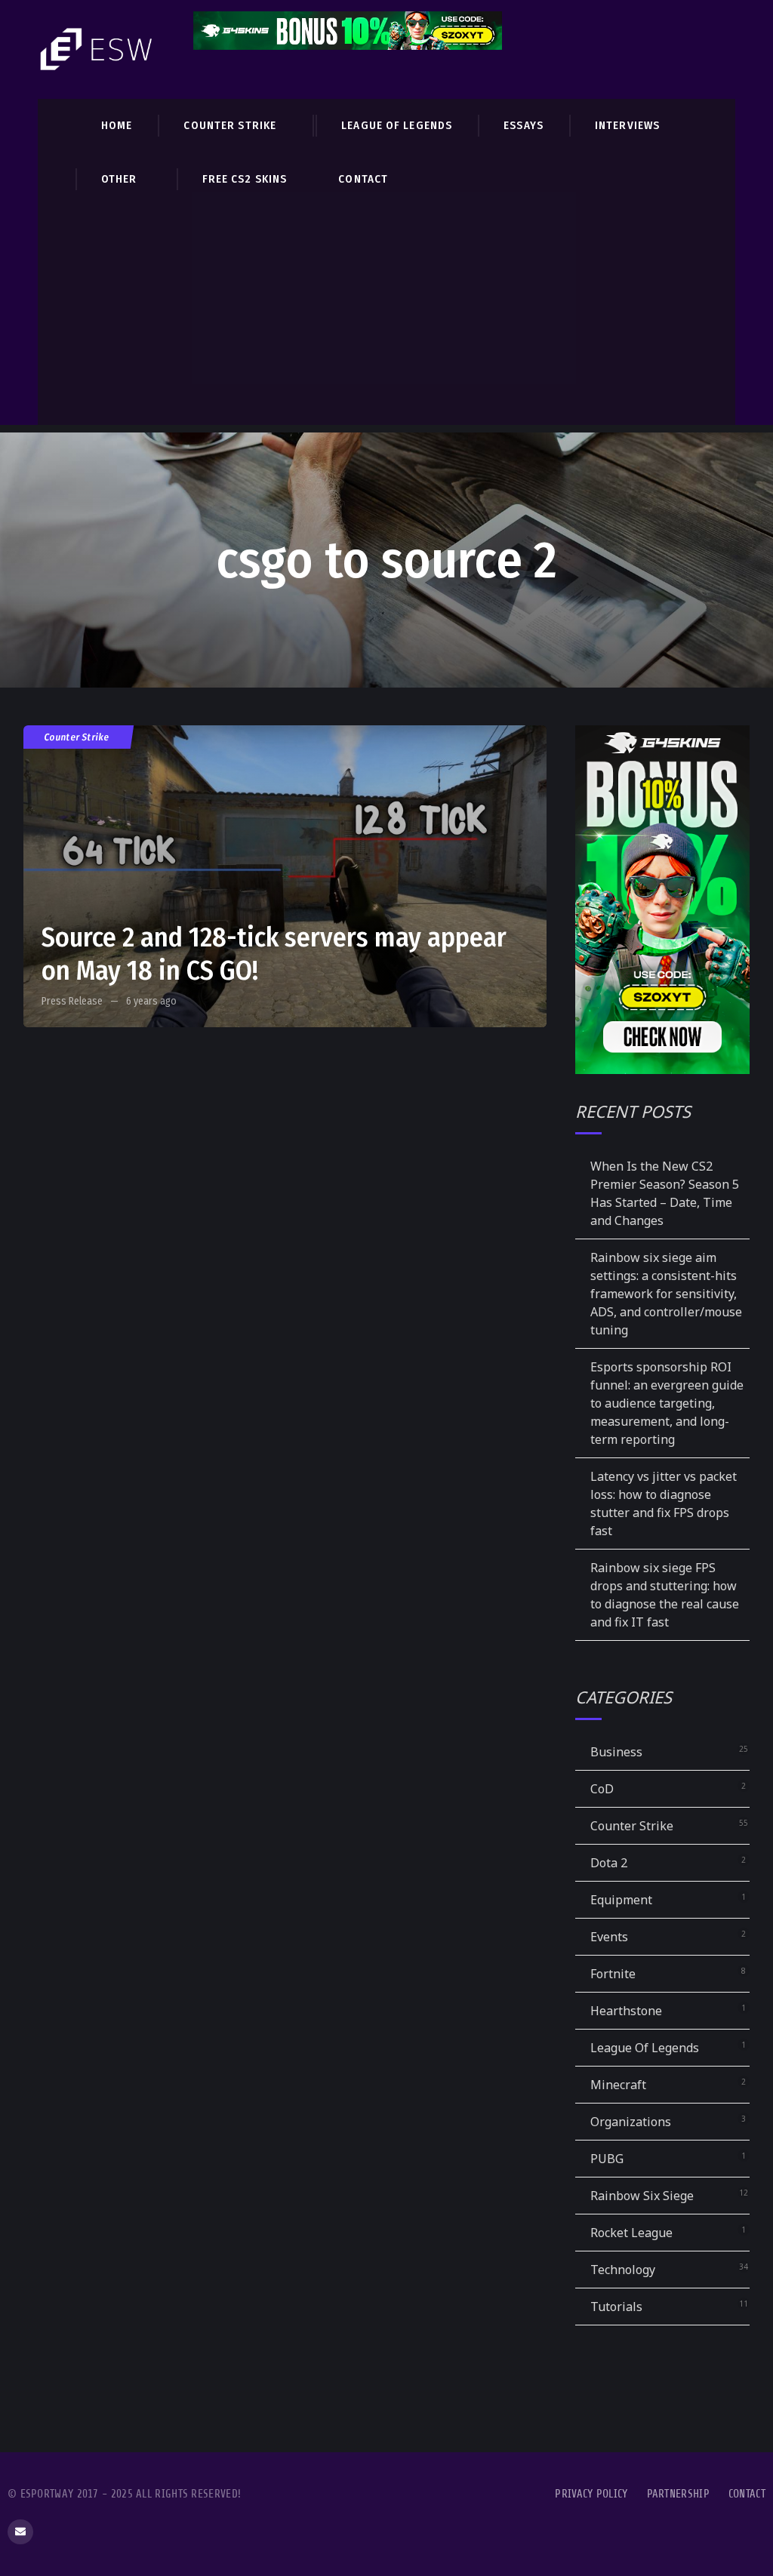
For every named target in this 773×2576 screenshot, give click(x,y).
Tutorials (616, 2307)
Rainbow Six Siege (642, 2196)
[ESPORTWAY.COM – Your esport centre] (98, 49)
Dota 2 (609, 1863)
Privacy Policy (591, 2494)
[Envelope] (20, 2532)
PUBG (607, 2159)
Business (616, 1752)
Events (609, 1937)
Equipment (621, 1900)
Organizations (631, 2122)
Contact (747, 2494)
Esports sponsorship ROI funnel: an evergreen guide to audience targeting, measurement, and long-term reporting (667, 1403)
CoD (602, 1789)
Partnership (678, 2494)
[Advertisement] (386, 319)
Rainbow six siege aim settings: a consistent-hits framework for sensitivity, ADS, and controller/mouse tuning (666, 1294)
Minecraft (618, 2085)
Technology (623, 2270)
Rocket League (631, 2233)
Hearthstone (626, 2011)
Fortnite (613, 1974)
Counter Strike (77, 737)
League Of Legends (645, 2048)
